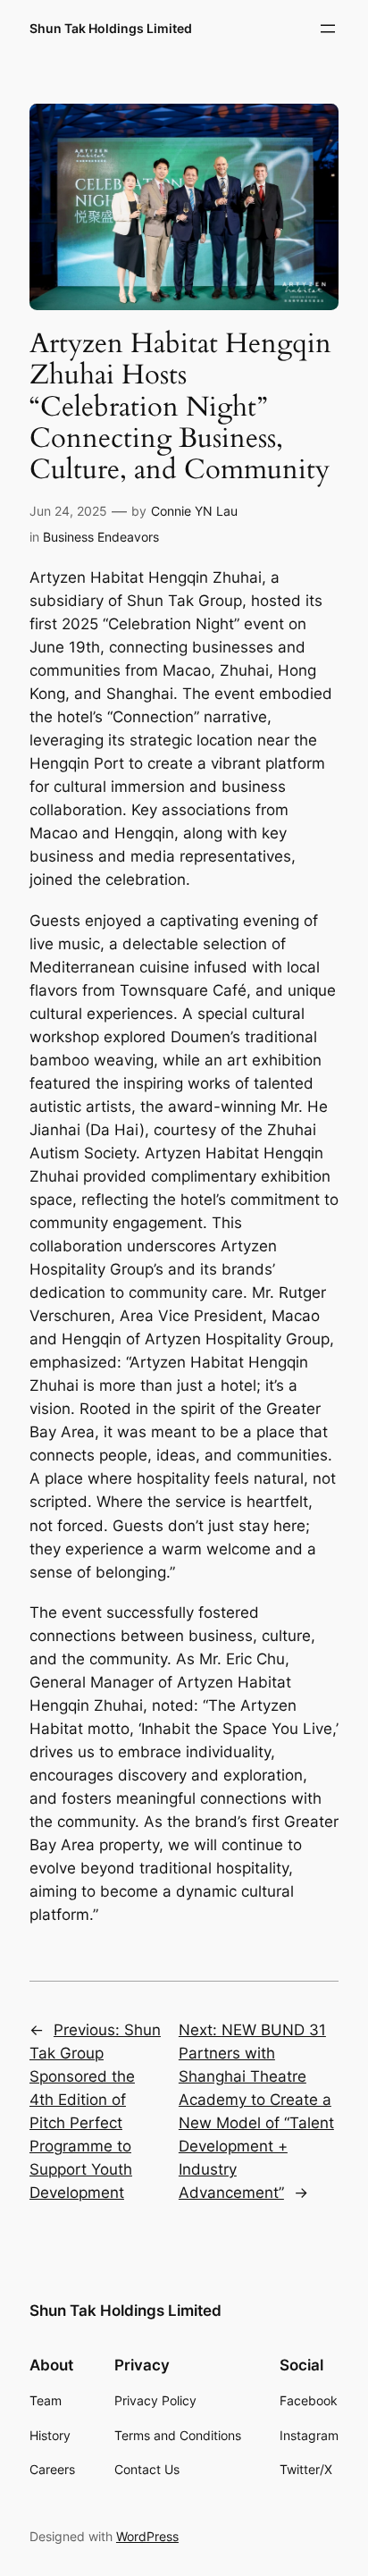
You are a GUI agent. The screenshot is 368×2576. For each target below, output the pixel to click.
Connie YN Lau (194, 511)
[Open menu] (328, 29)
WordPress (147, 2536)
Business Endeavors (101, 537)
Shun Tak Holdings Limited (111, 28)
